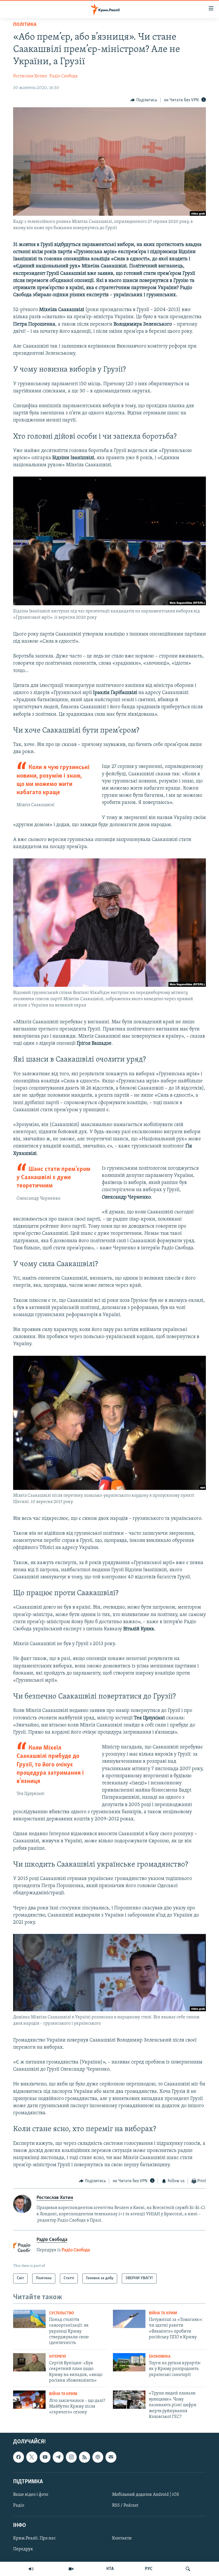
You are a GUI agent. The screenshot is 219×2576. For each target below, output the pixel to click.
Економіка (160, 2357)
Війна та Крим (163, 2313)
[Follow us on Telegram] (58, 2457)
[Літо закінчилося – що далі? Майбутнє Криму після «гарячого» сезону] (29, 2400)
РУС (149, 2569)
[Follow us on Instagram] (71, 2457)
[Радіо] (31, 2569)
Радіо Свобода (64, 76)
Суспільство (61, 2313)
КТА (110, 2569)
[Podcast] (98, 2457)
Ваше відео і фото (31, 2495)
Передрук (23, 2549)
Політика (25, 25)
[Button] (144, 100)
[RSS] (84, 2457)
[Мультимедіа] (71, 2569)
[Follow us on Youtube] (45, 2457)
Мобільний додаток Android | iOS (146, 2495)
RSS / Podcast (125, 2506)
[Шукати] (188, 2569)
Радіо (19, 2506)
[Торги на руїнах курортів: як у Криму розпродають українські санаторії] (129, 2362)
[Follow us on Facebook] (19, 2457)
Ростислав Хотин (30, 76)
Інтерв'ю (57, 2357)
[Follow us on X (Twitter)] (32, 2457)
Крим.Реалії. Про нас (34, 2539)
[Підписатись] (111, 2457)
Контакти (122, 2539)
